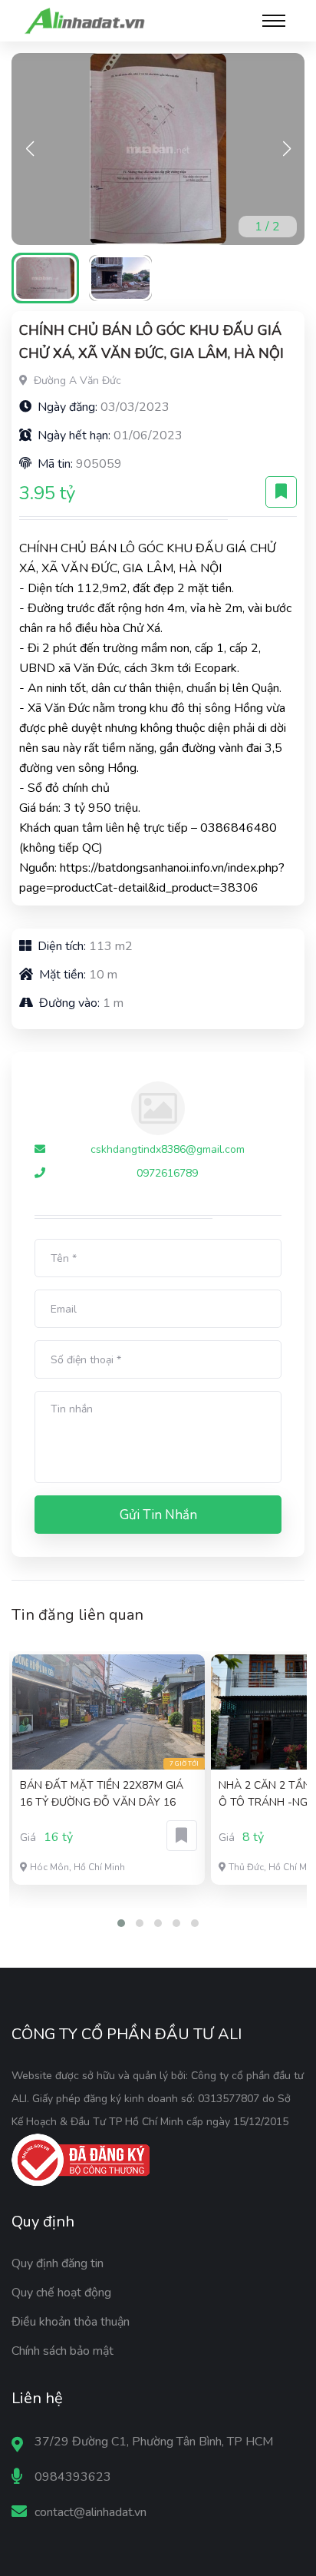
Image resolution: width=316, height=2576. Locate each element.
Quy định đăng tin (58, 2263)
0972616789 (167, 1173)
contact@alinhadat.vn (91, 2512)
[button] (286, 149)
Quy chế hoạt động (61, 2293)
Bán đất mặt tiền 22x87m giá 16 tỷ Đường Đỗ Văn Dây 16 (102, 1794)
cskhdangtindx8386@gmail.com (168, 1149)
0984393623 (73, 2477)
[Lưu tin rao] (281, 492)
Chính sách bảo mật (63, 2351)
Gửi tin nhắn (158, 1515)
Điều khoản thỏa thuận (71, 2322)
